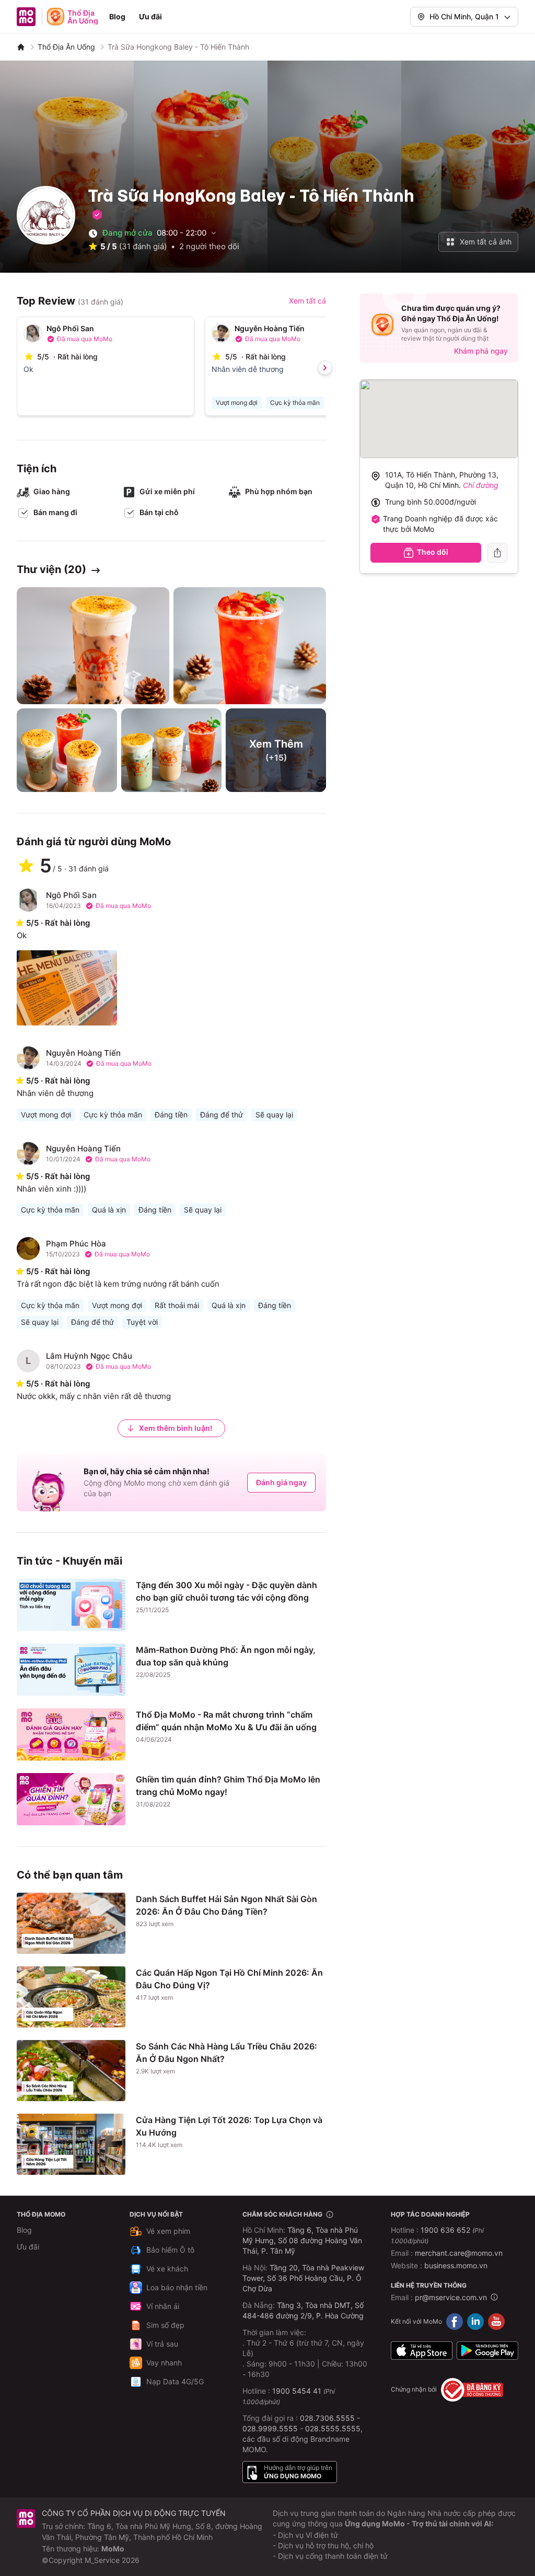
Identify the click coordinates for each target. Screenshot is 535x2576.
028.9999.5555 (270, 2428)
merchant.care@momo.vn (459, 2253)
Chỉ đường (481, 485)
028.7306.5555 (327, 2418)
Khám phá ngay (481, 351)
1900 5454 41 (297, 2391)
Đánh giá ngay (281, 1482)
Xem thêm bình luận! (176, 1428)
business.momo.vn (456, 2265)
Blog (117, 16)
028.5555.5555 (333, 2428)
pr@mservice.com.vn (451, 2297)
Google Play (487, 2351)
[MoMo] (21, 47)
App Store (422, 2351)
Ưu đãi (150, 16)
